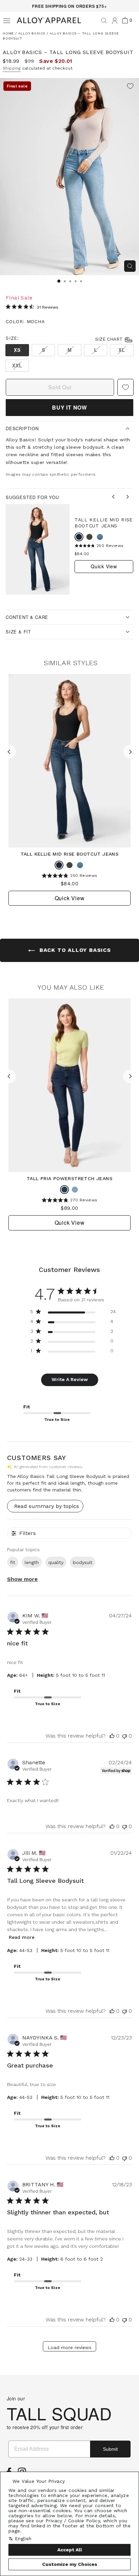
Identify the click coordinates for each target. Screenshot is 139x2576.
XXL (17, 365)
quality (56, 1562)
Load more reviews (69, 2347)
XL (122, 350)
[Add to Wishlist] (130, 87)
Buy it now (69, 407)
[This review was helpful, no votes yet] (112, 1736)
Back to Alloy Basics (74, 950)
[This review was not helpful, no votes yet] (124, 1736)
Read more (22, 1937)
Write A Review (70, 1379)
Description (22, 428)
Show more (22, 1579)
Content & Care (27, 617)
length (32, 1562)
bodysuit (83, 1562)
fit (13, 1562)
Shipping (12, 68)
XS (17, 350)
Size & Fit (18, 632)
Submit (110, 2449)
